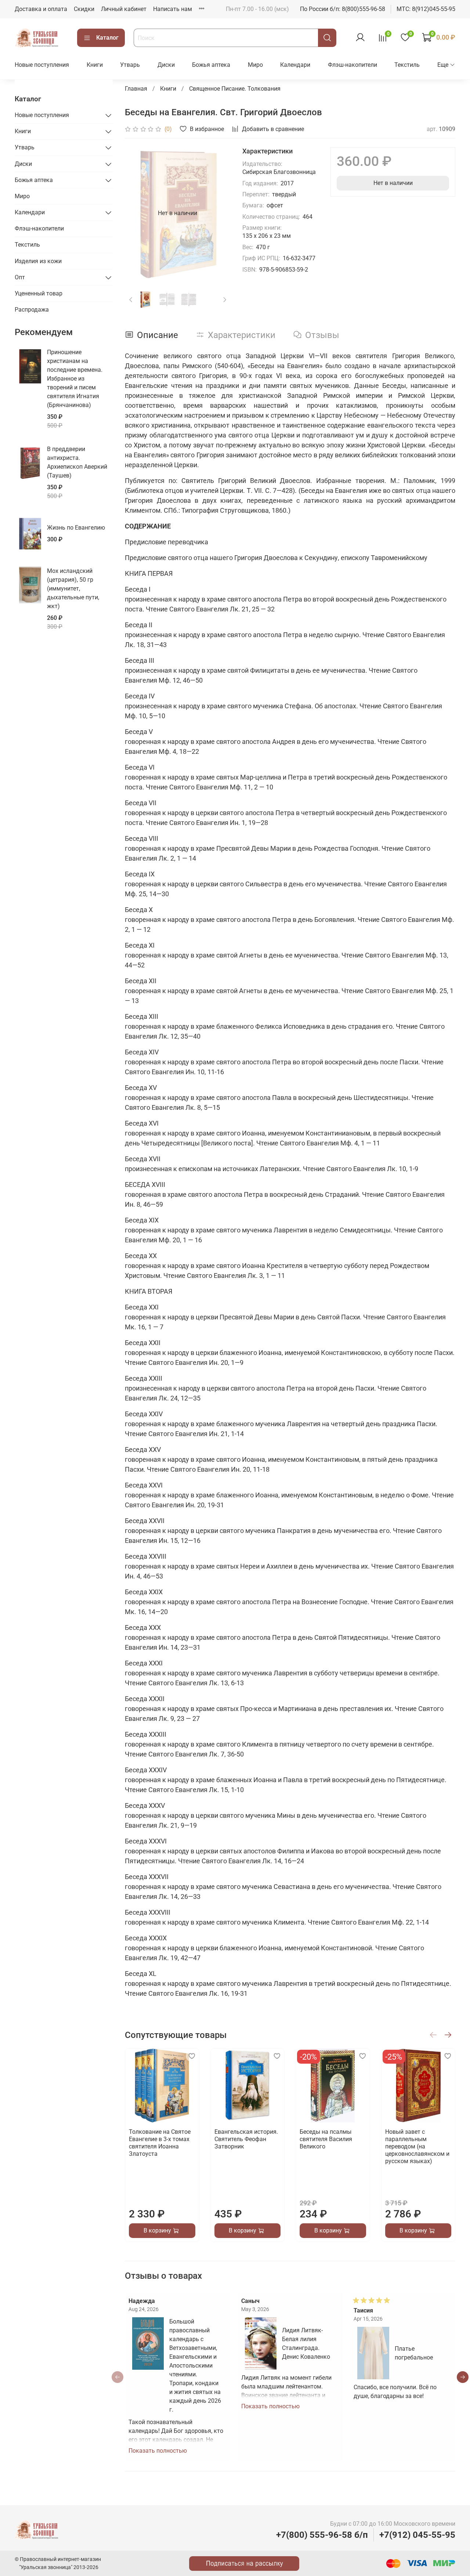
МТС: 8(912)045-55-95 (426, 9)
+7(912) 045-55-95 (417, 2535)
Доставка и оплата (41, 9)
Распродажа (32, 310)
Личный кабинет (124, 9)
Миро (255, 65)
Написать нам (173, 9)
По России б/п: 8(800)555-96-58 (343, 9)
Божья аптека (211, 65)
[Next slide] (219, 213)
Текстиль (407, 65)
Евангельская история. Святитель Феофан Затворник (246, 2139)
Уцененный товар (39, 293)
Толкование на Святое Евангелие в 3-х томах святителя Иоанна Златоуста (160, 2143)
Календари (295, 65)
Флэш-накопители (352, 65)
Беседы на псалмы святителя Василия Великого (326, 2139)
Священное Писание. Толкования (235, 89)
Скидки (84, 9)
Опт (20, 277)
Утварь (130, 65)
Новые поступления (42, 65)
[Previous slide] (137, 213)
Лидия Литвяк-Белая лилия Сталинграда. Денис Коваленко (306, 2343)
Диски (166, 65)
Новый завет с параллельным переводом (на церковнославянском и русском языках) (417, 2146)
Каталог (107, 38)
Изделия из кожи (38, 261)
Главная (136, 89)
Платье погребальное (414, 2353)
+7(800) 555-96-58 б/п (322, 2535)
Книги (95, 65)
